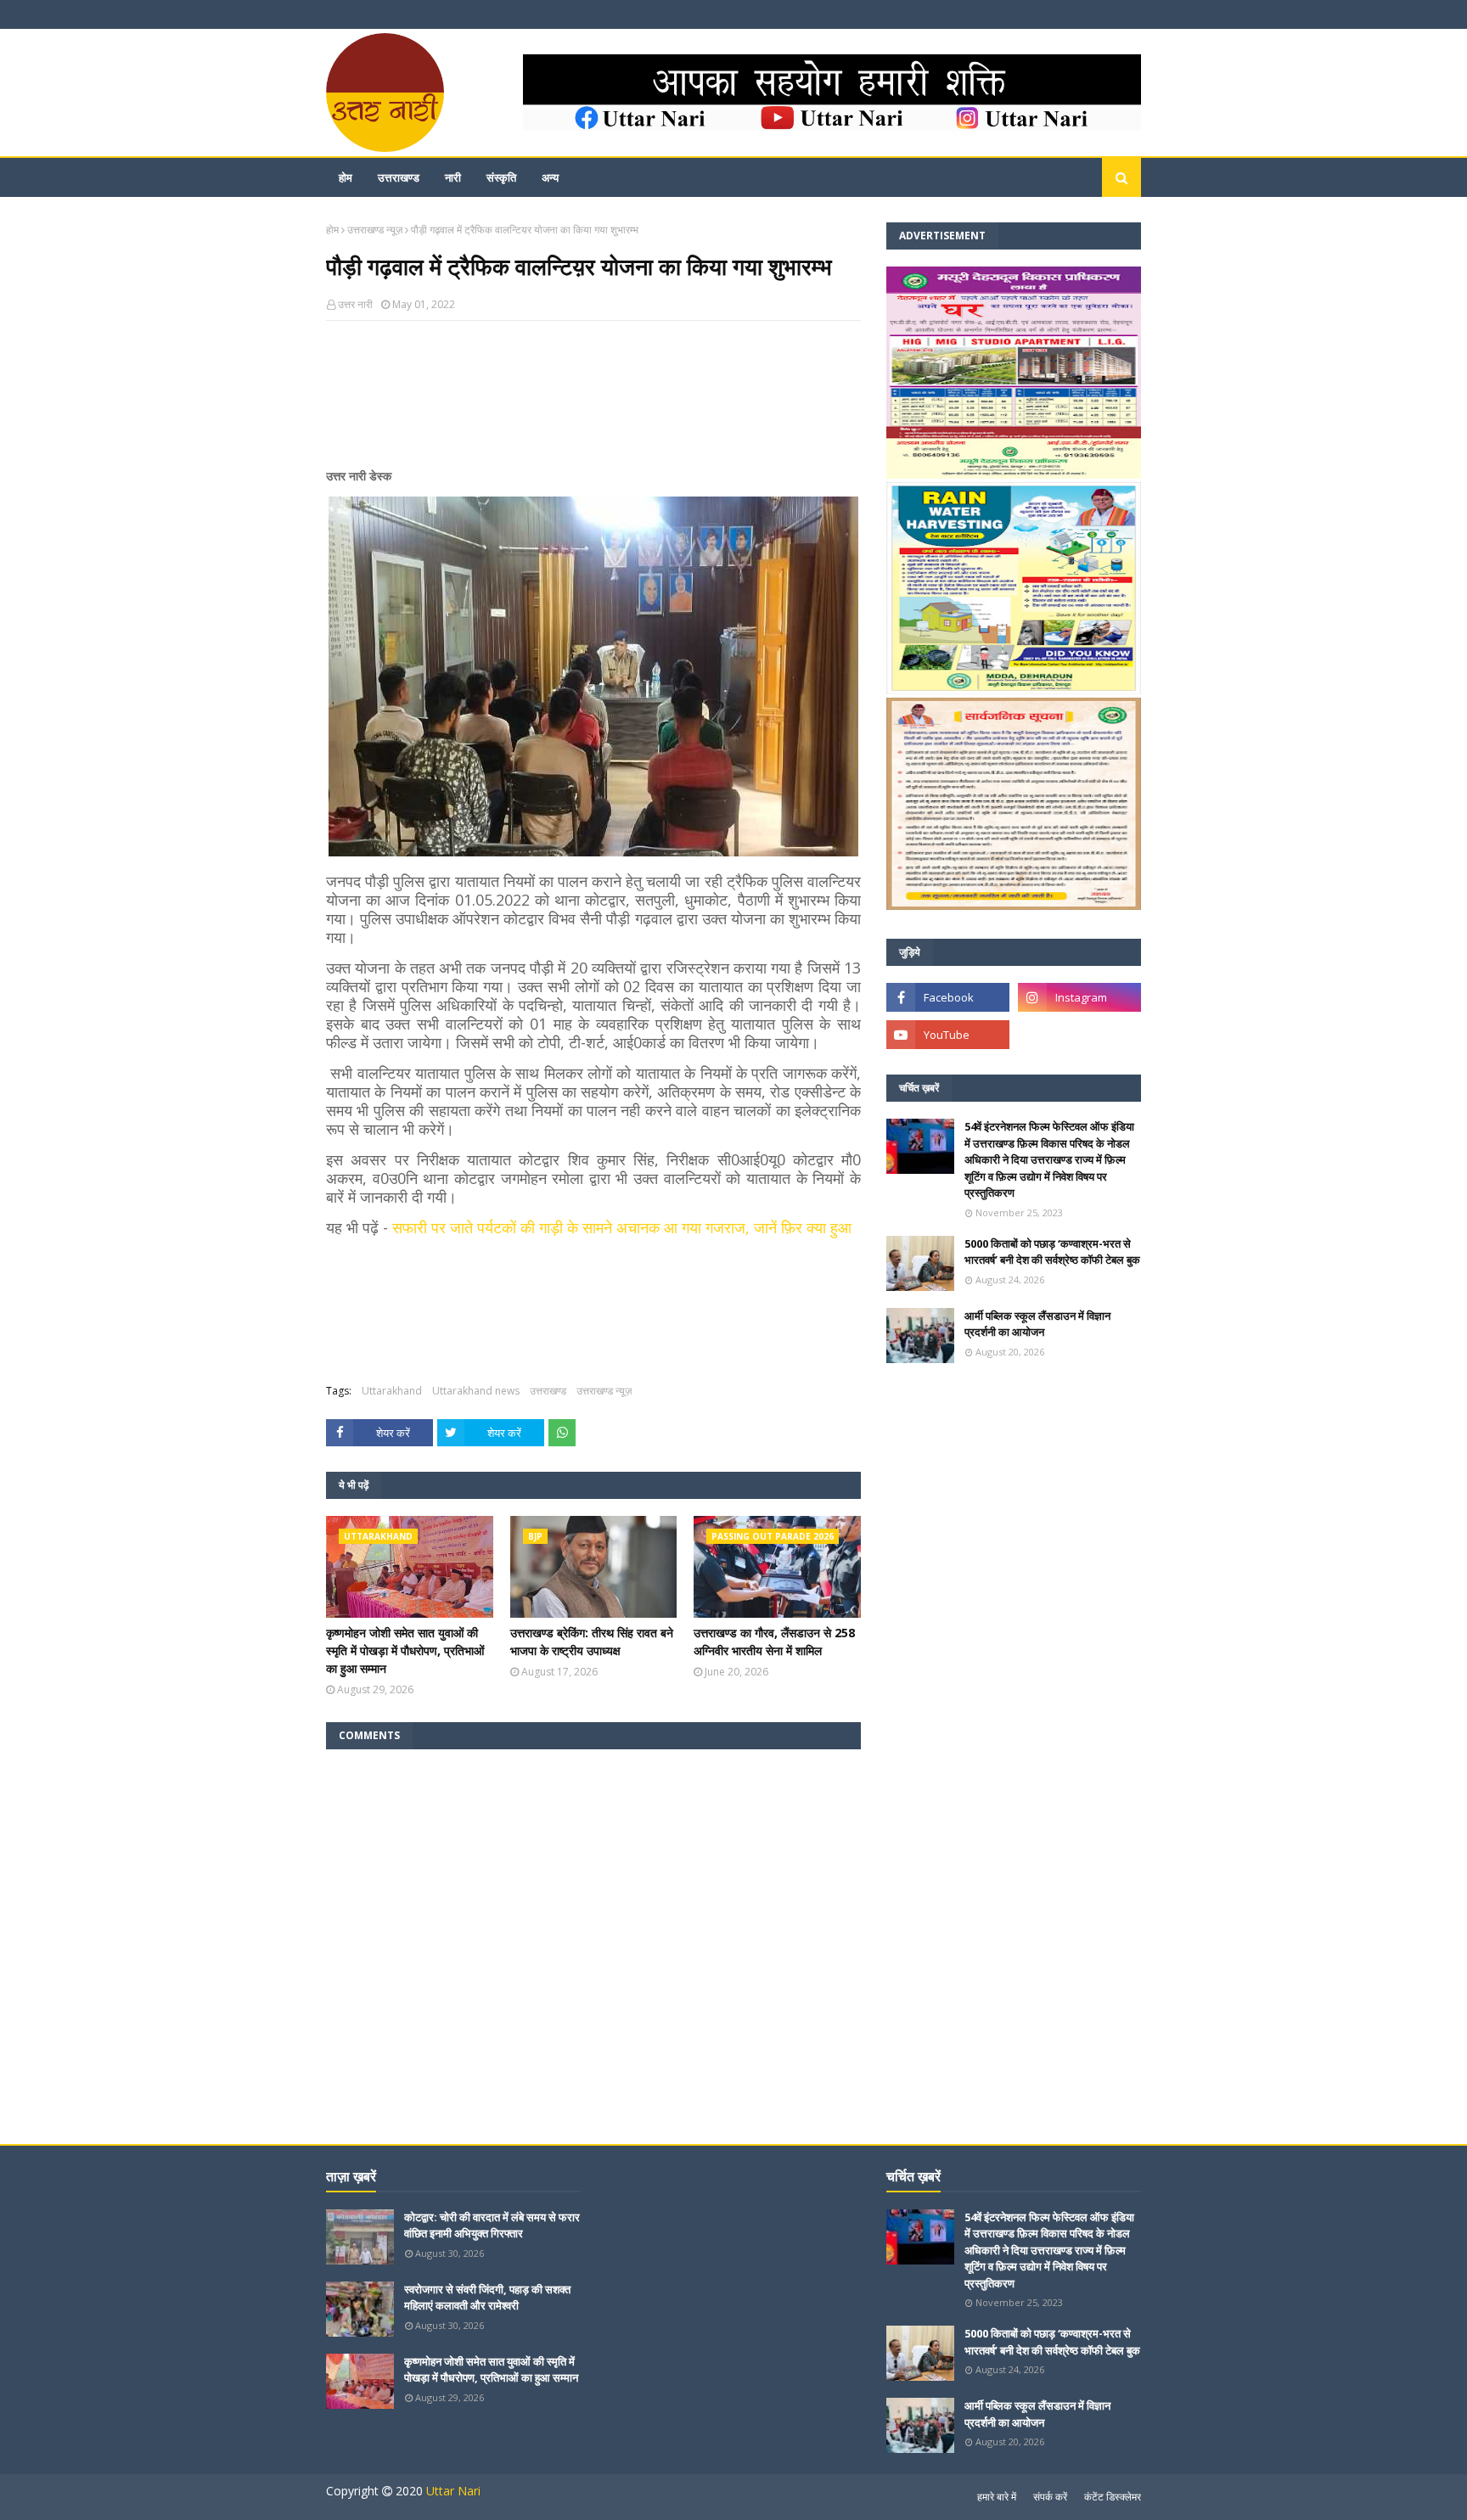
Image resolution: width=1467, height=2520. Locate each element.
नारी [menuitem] (453, 177)
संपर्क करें (1050, 2497)
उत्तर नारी (355, 304)
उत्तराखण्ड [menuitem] (399, 177)
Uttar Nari (453, 2491)
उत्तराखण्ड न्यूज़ (375, 230)
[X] (1079, 1035)
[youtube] (948, 1035)
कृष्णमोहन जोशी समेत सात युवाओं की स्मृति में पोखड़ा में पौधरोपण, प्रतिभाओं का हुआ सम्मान (405, 1650)
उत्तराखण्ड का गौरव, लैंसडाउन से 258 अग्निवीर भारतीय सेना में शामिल (774, 1642)
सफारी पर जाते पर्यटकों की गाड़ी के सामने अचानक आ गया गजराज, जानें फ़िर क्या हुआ (622, 1227)
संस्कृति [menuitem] (501, 177)
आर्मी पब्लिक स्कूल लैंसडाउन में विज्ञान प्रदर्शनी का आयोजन (1037, 1324)
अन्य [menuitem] (550, 177)
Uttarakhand (392, 1391)
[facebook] (948, 997)
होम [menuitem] (346, 177)
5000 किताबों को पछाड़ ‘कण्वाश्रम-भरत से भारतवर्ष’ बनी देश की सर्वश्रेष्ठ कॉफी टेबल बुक (1052, 1252)
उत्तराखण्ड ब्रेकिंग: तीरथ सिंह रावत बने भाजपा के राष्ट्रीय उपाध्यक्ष (592, 1642)
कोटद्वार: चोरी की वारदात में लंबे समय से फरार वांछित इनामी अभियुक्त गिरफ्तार (492, 2225)
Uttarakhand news (476, 1391)
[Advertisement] (593, 401)
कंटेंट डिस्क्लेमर (1113, 2497)
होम (332, 230)
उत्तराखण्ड (548, 1391)
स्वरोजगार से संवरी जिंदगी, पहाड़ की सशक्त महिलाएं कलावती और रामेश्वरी (487, 2298)
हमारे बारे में (997, 2497)
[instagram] (1079, 997)
